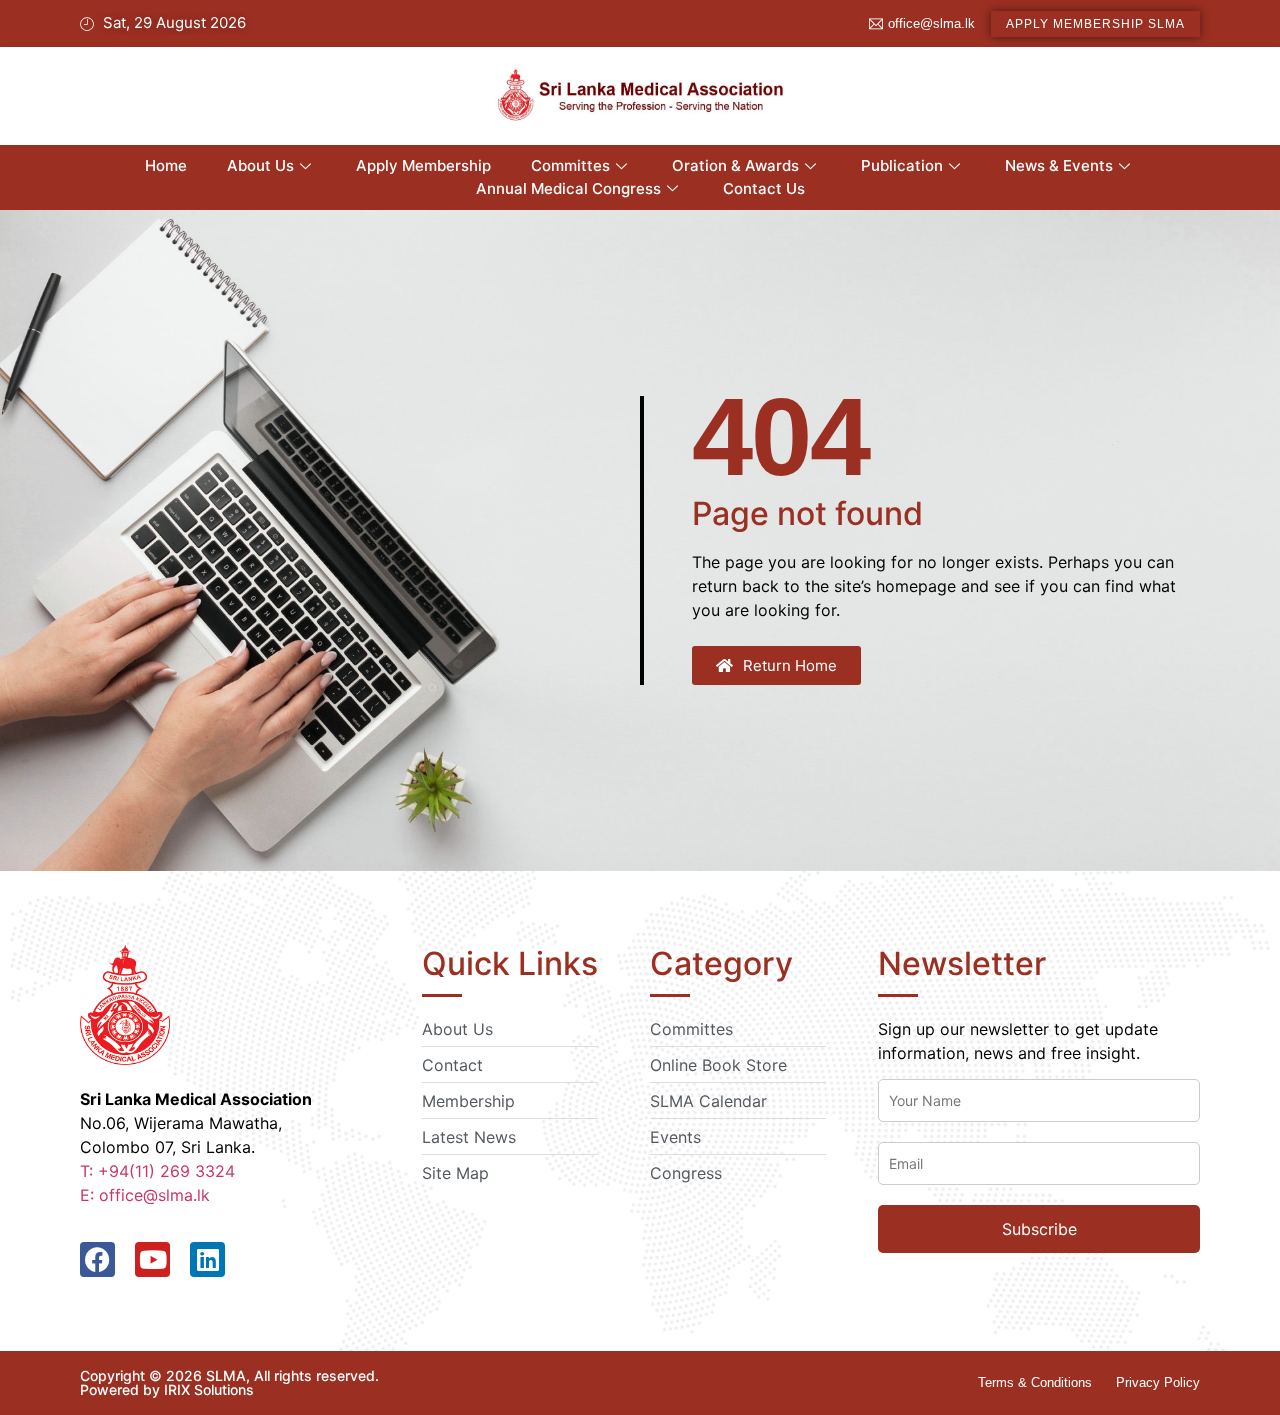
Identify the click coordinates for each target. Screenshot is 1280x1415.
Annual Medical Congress (568, 188)
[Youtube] (152, 1259)
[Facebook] (97, 1259)
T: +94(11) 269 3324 (157, 1171)
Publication (902, 165)
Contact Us (764, 188)
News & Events (1059, 165)
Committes (570, 165)
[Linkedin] (207, 1259)
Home (166, 165)
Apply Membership (423, 165)
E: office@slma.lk (145, 1195)
